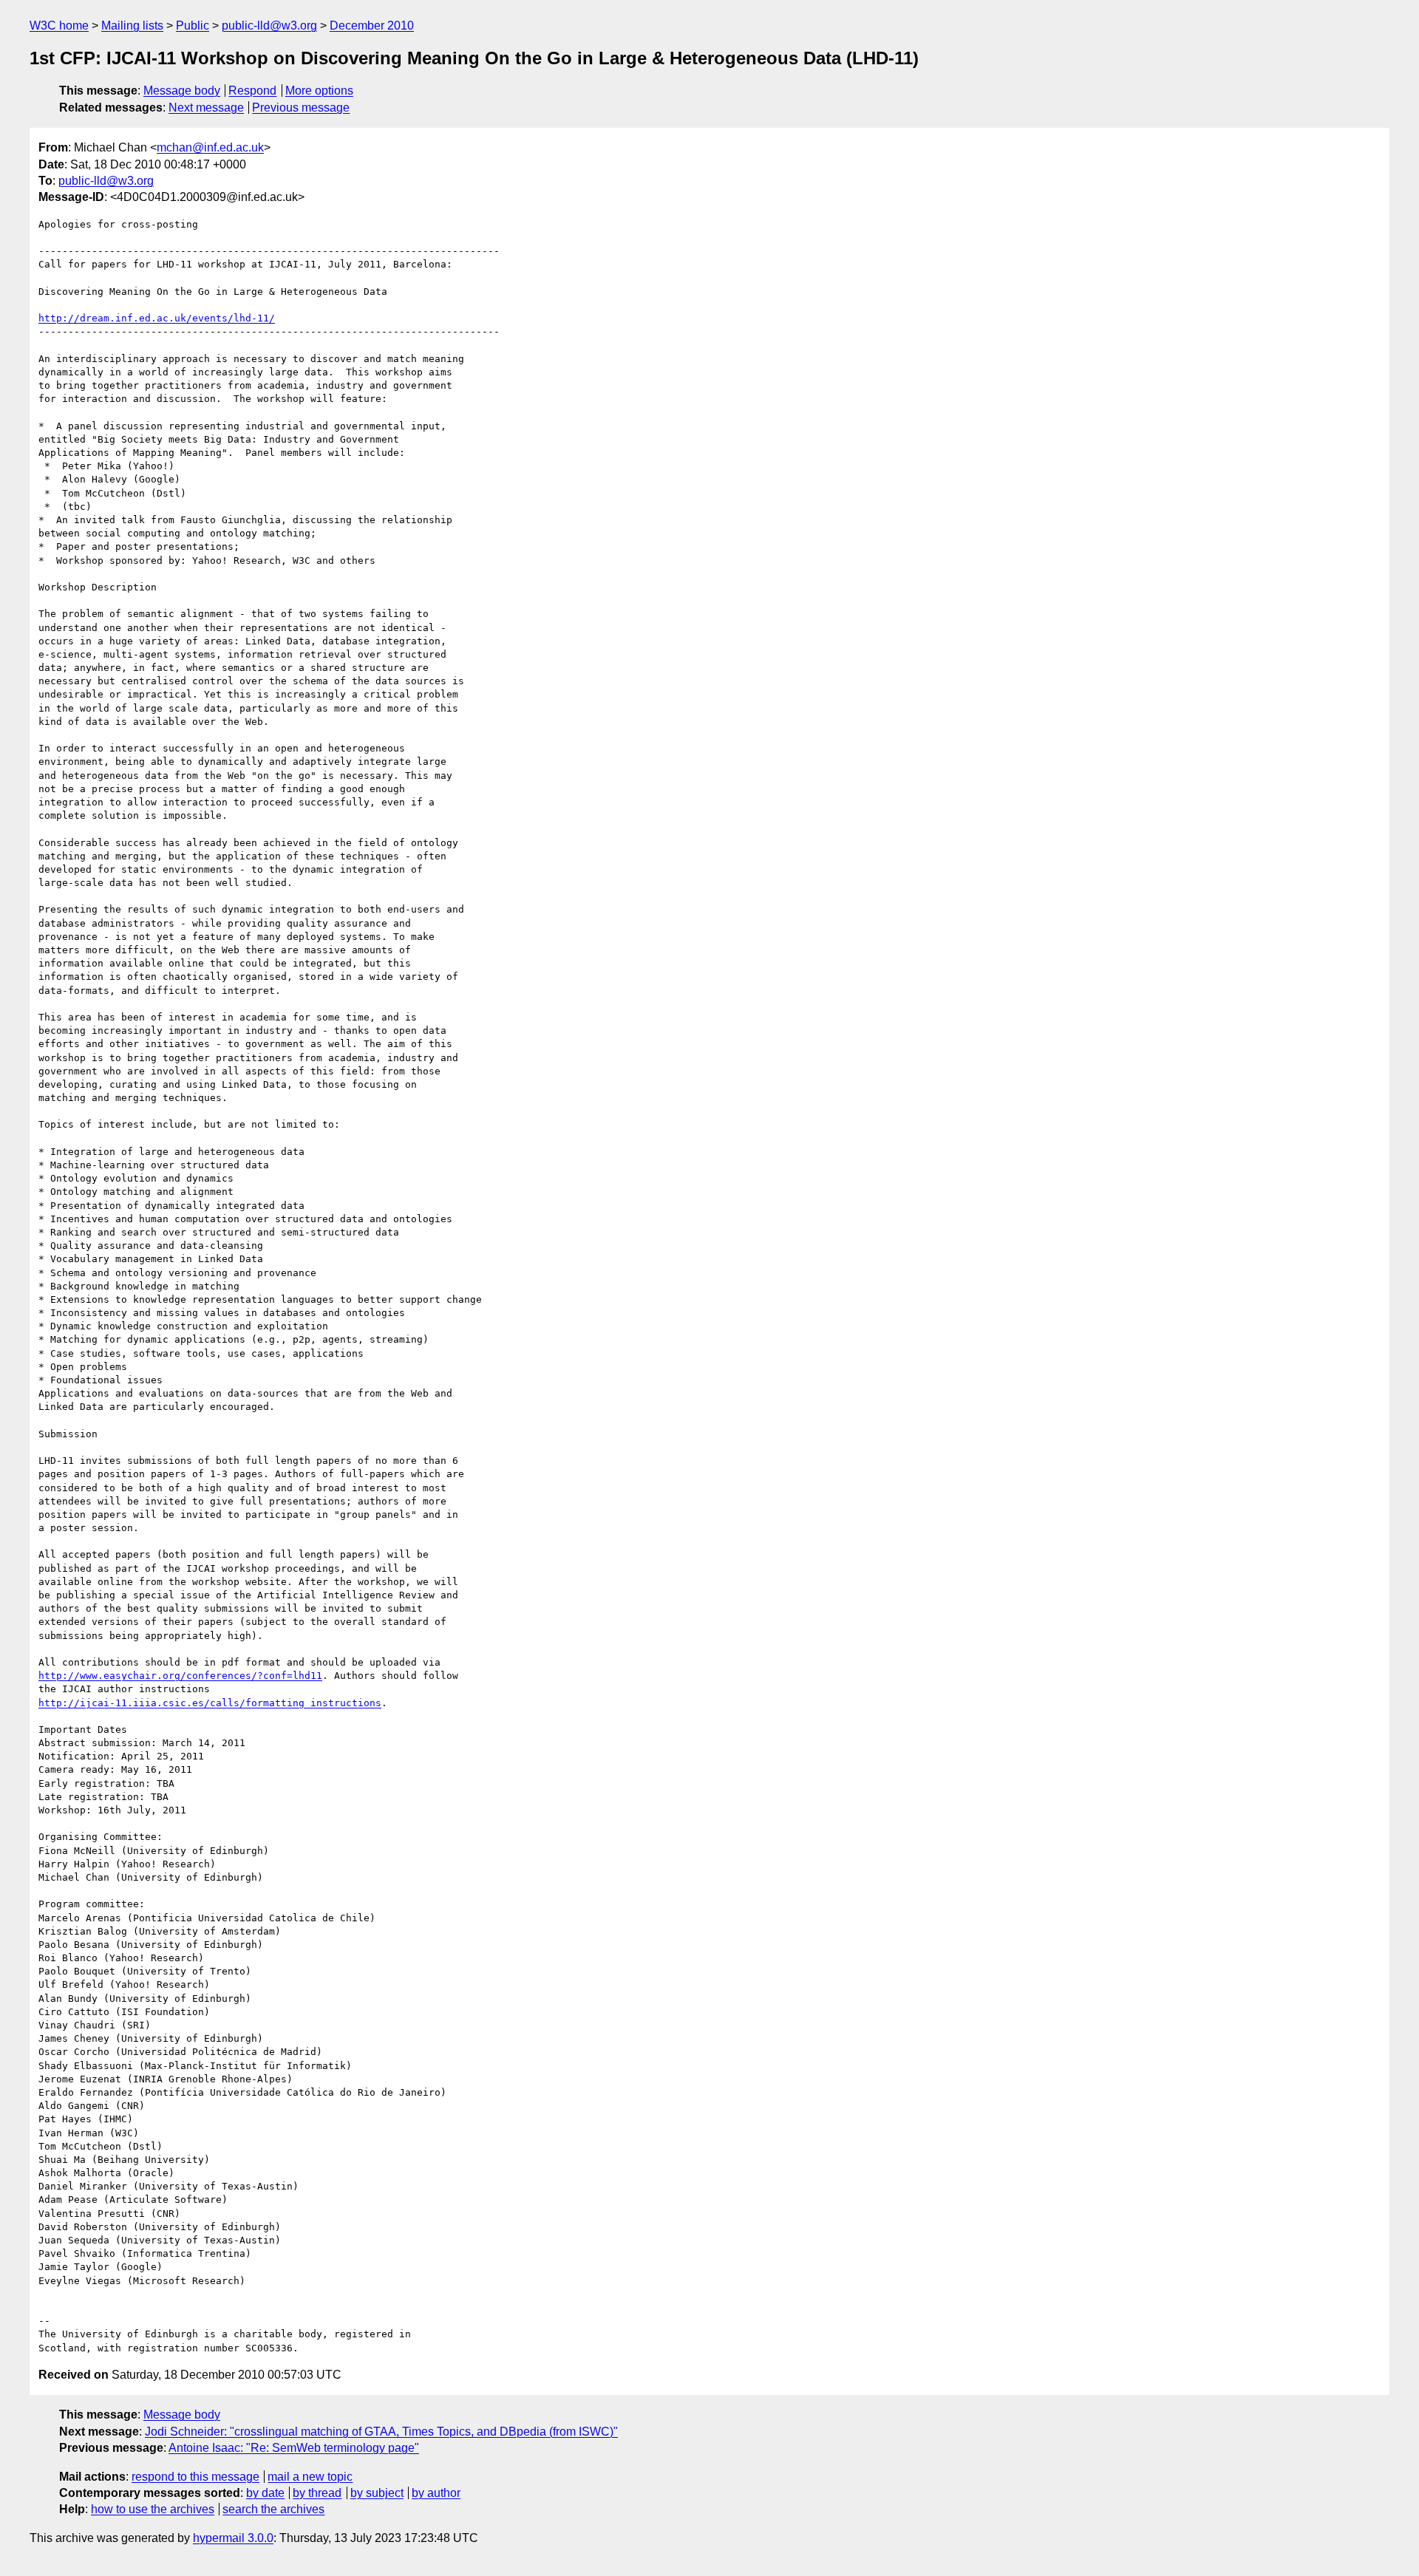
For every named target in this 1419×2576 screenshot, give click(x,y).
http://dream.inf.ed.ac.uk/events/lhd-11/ (157, 318)
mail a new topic (310, 2477)
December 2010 (372, 25)
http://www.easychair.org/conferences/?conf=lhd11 (180, 1676)
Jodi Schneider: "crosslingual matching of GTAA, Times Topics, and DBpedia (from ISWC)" (381, 2432)
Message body (182, 91)
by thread (317, 2493)
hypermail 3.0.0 (233, 2538)
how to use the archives (153, 2509)
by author (436, 2493)
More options (319, 91)
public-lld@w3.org (269, 25)
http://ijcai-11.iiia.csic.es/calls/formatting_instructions (210, 1703)
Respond (252, 91)
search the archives (273, 2509)
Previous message (301, 108)
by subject (377, 2493)
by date (265, 2493)
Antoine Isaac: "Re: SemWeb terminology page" (294, 2448)
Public (193, 25)
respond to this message (195, 2477)
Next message (206, 108)
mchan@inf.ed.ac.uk (210, 147)
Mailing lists (132, 25)
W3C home (59, 25)
